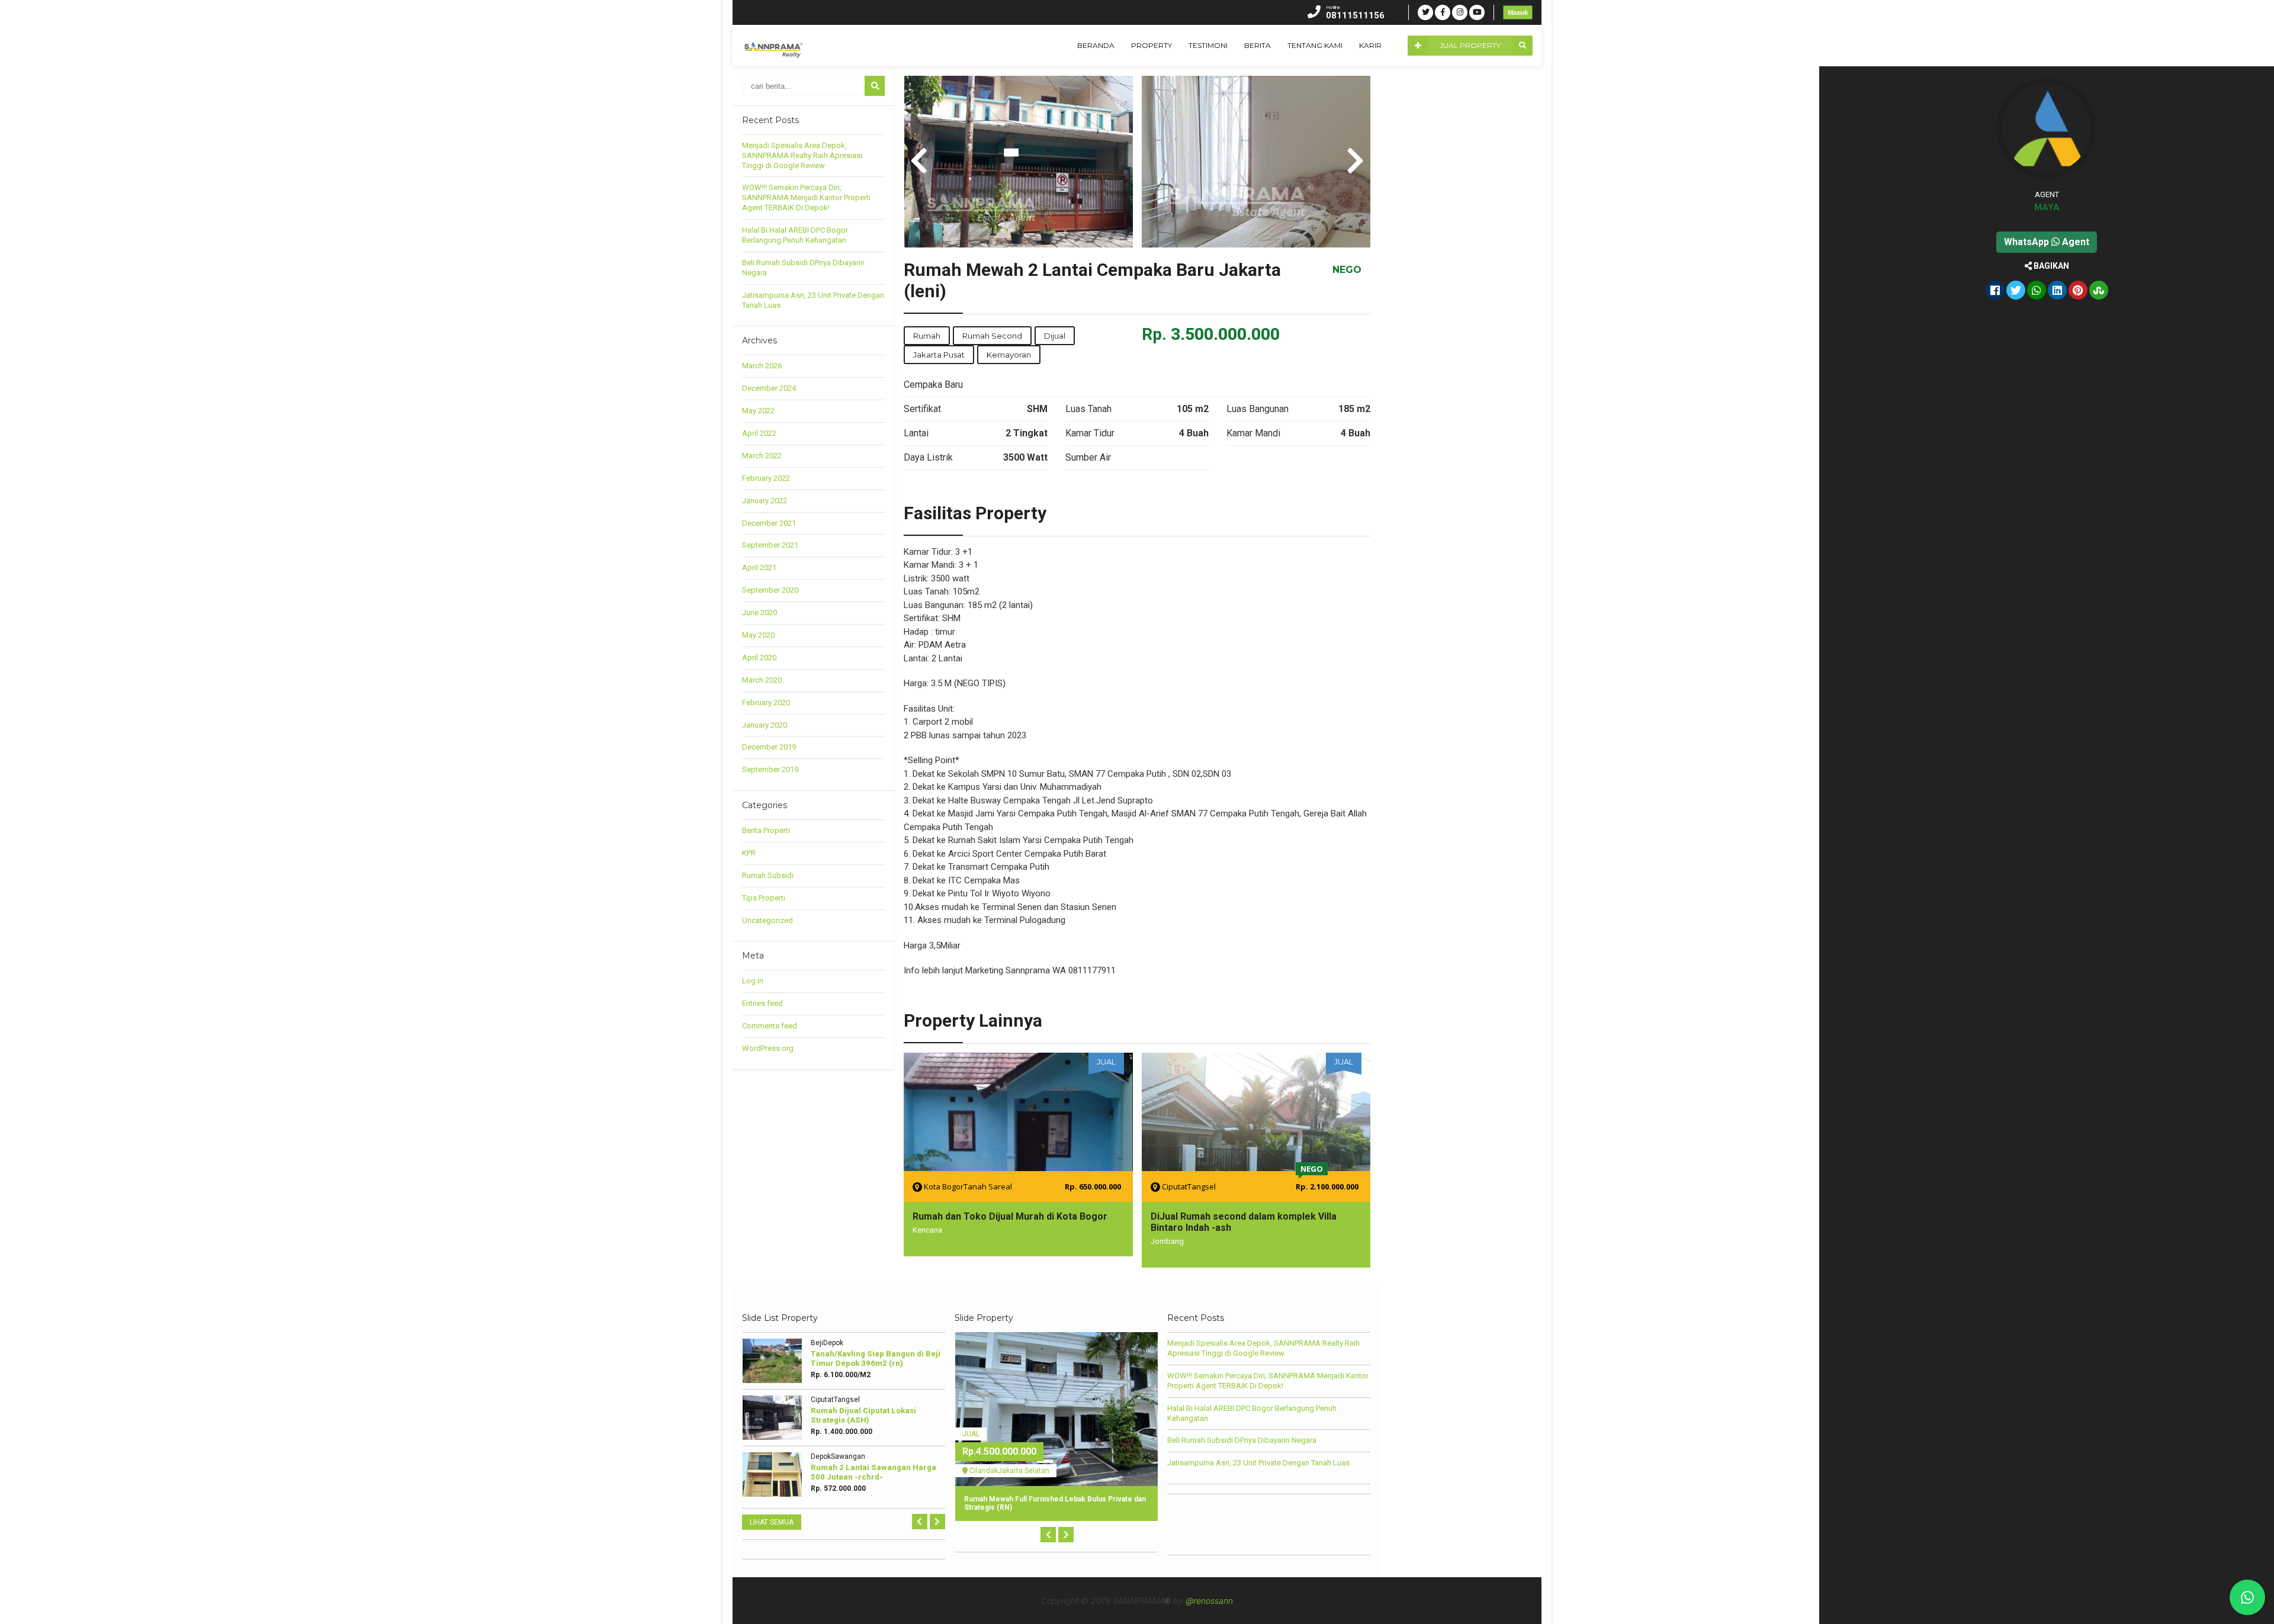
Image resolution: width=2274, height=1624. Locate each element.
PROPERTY (1152, 45)
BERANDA (1096, 45)
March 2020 (762, 680)
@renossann (1209, 1601)
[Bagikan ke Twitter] (2016, 291)
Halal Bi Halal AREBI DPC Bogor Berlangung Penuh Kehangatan (795, 235)
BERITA (1258, 45)
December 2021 (769, 523)
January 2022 (765, 501)
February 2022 (766, 478)
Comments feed (770, 1026)
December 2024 (769, 388)
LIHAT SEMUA (772, 1522)
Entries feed (762, 1003)
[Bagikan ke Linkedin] (2057, 291)
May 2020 (758, 635)
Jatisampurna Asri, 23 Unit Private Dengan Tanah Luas (1258, 1463)
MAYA (2047, 207)
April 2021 (759, 567)
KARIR (1370, 45)
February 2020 (766, 702)
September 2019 (770, 769)
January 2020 (765, 725)
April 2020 (759, 657)
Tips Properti (764, 898)
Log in (753, 981)
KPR (749, 853)
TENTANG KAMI (1315, 45)
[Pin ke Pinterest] (2078, 291)
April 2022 (759, 433)
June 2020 (759, 612)
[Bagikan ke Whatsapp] (2037, 291)
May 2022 (758, 411)
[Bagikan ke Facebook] (1995, 291)
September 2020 (770, 590)
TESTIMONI (1208, 45)
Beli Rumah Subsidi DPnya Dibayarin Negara (1242, 1440)
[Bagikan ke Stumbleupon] (2099, 291)
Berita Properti (766, 830)
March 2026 (762, 366)
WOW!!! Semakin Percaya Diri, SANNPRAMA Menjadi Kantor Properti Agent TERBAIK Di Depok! (806, 197)
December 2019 (769, 747)
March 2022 (762, 456)
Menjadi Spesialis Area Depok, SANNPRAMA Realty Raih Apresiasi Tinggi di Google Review (802, 155)
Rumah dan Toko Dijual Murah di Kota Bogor (1010, 1216)
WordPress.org (768, 1048)
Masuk (1518, 12)
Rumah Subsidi (768, 875)
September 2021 (770, 545)
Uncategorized (767, 920)
